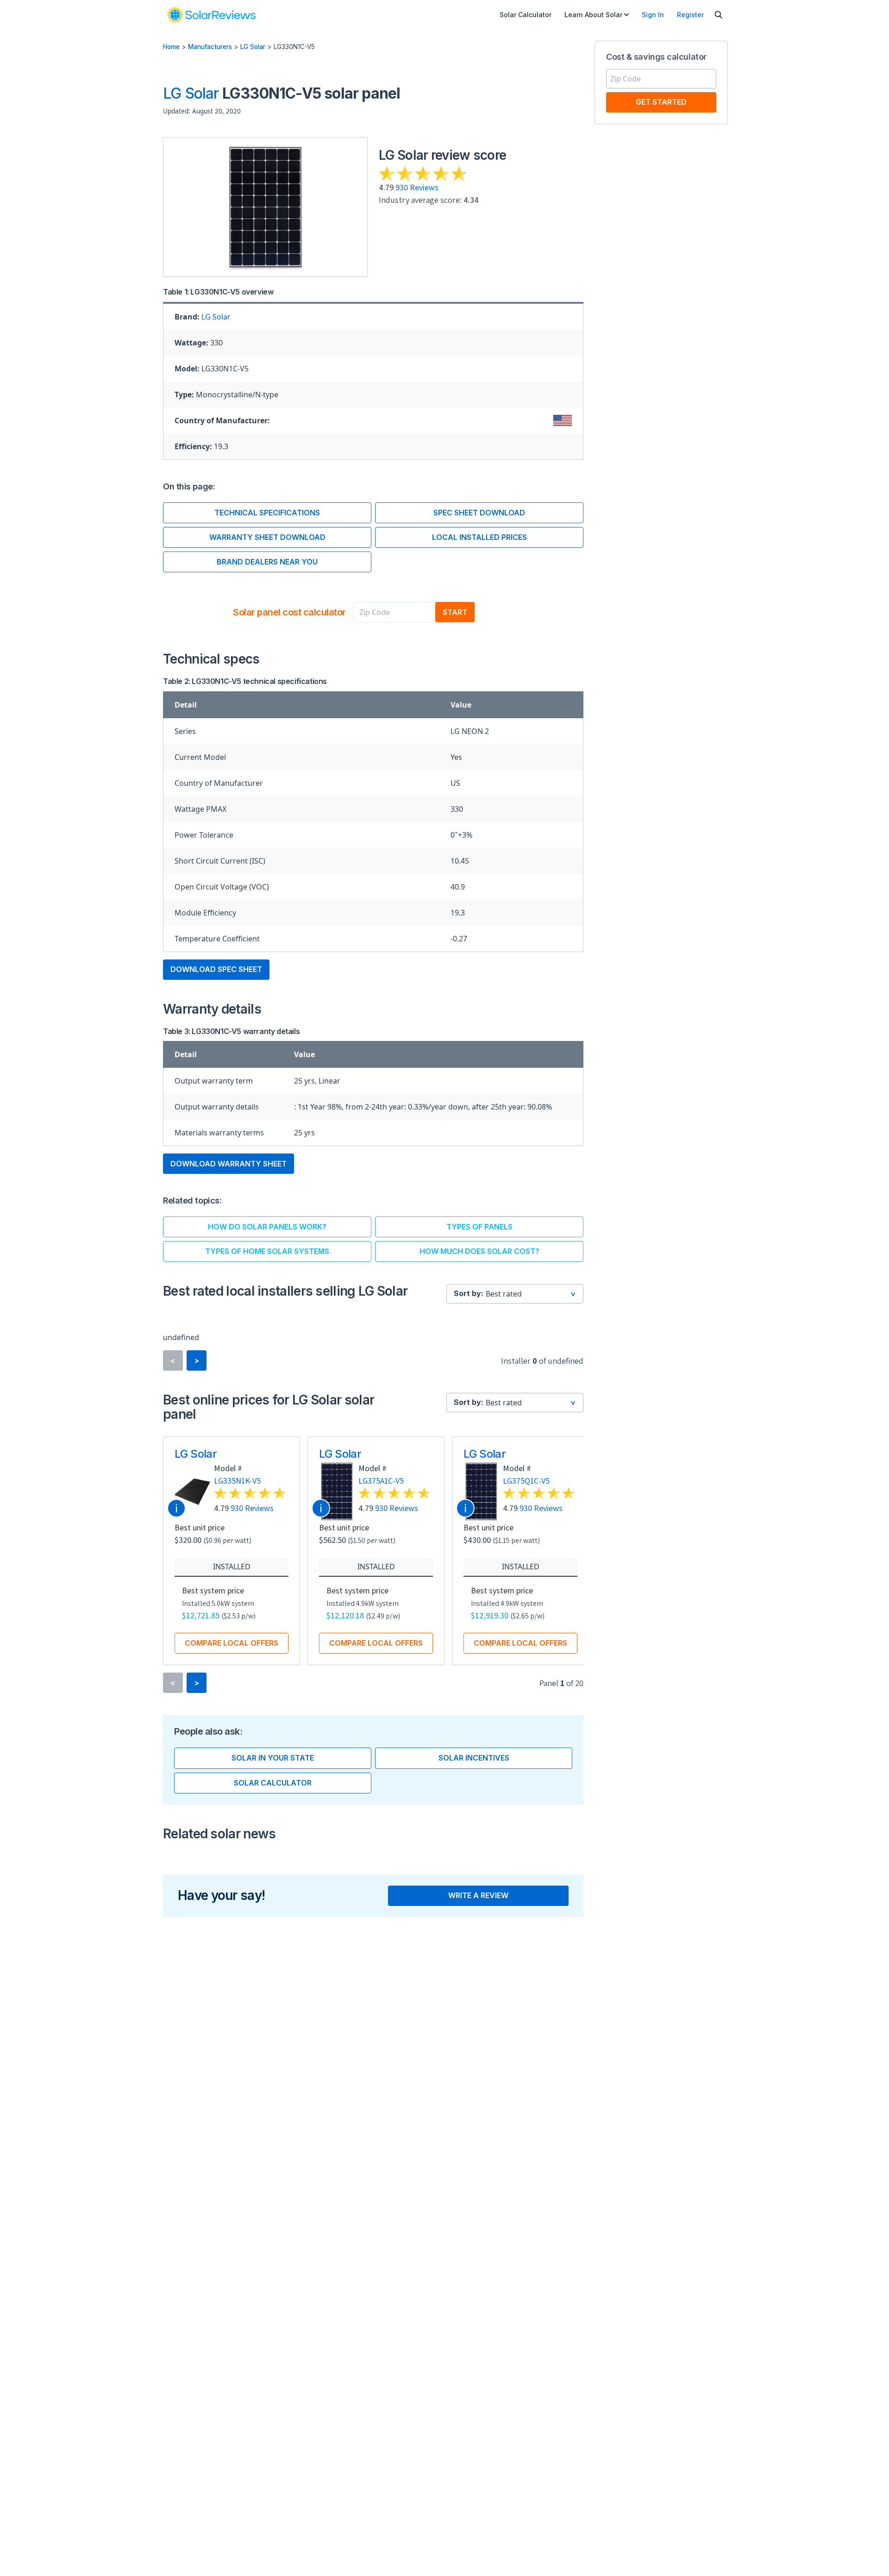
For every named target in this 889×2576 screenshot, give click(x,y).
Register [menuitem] (690, 15)
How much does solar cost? (479, 1251)
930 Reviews (417, 187)
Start (455, 612)
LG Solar (253, 47)
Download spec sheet (216, 969)
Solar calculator (273, 1783)
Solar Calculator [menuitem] (526, 15)
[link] (211, 15)
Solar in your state (273, 1758)
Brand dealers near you (267, 562)
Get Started (661, 102)
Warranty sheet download (267, 537)
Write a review (478, 1895)
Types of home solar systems (267, 1251)
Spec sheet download (479, 513)
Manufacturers (210, 47)
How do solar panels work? (267, 1227)
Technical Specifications (267, 513)
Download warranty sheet (229, 1164)
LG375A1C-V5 (381, 1481)
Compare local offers (232, 1643)
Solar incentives (474, 1758)
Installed (232, 1567)
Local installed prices (479, 537)
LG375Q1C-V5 (526, 1481)
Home (171, 47)
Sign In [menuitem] (653, 15)
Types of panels (479, 1227)
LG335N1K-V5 (237, 1481)
